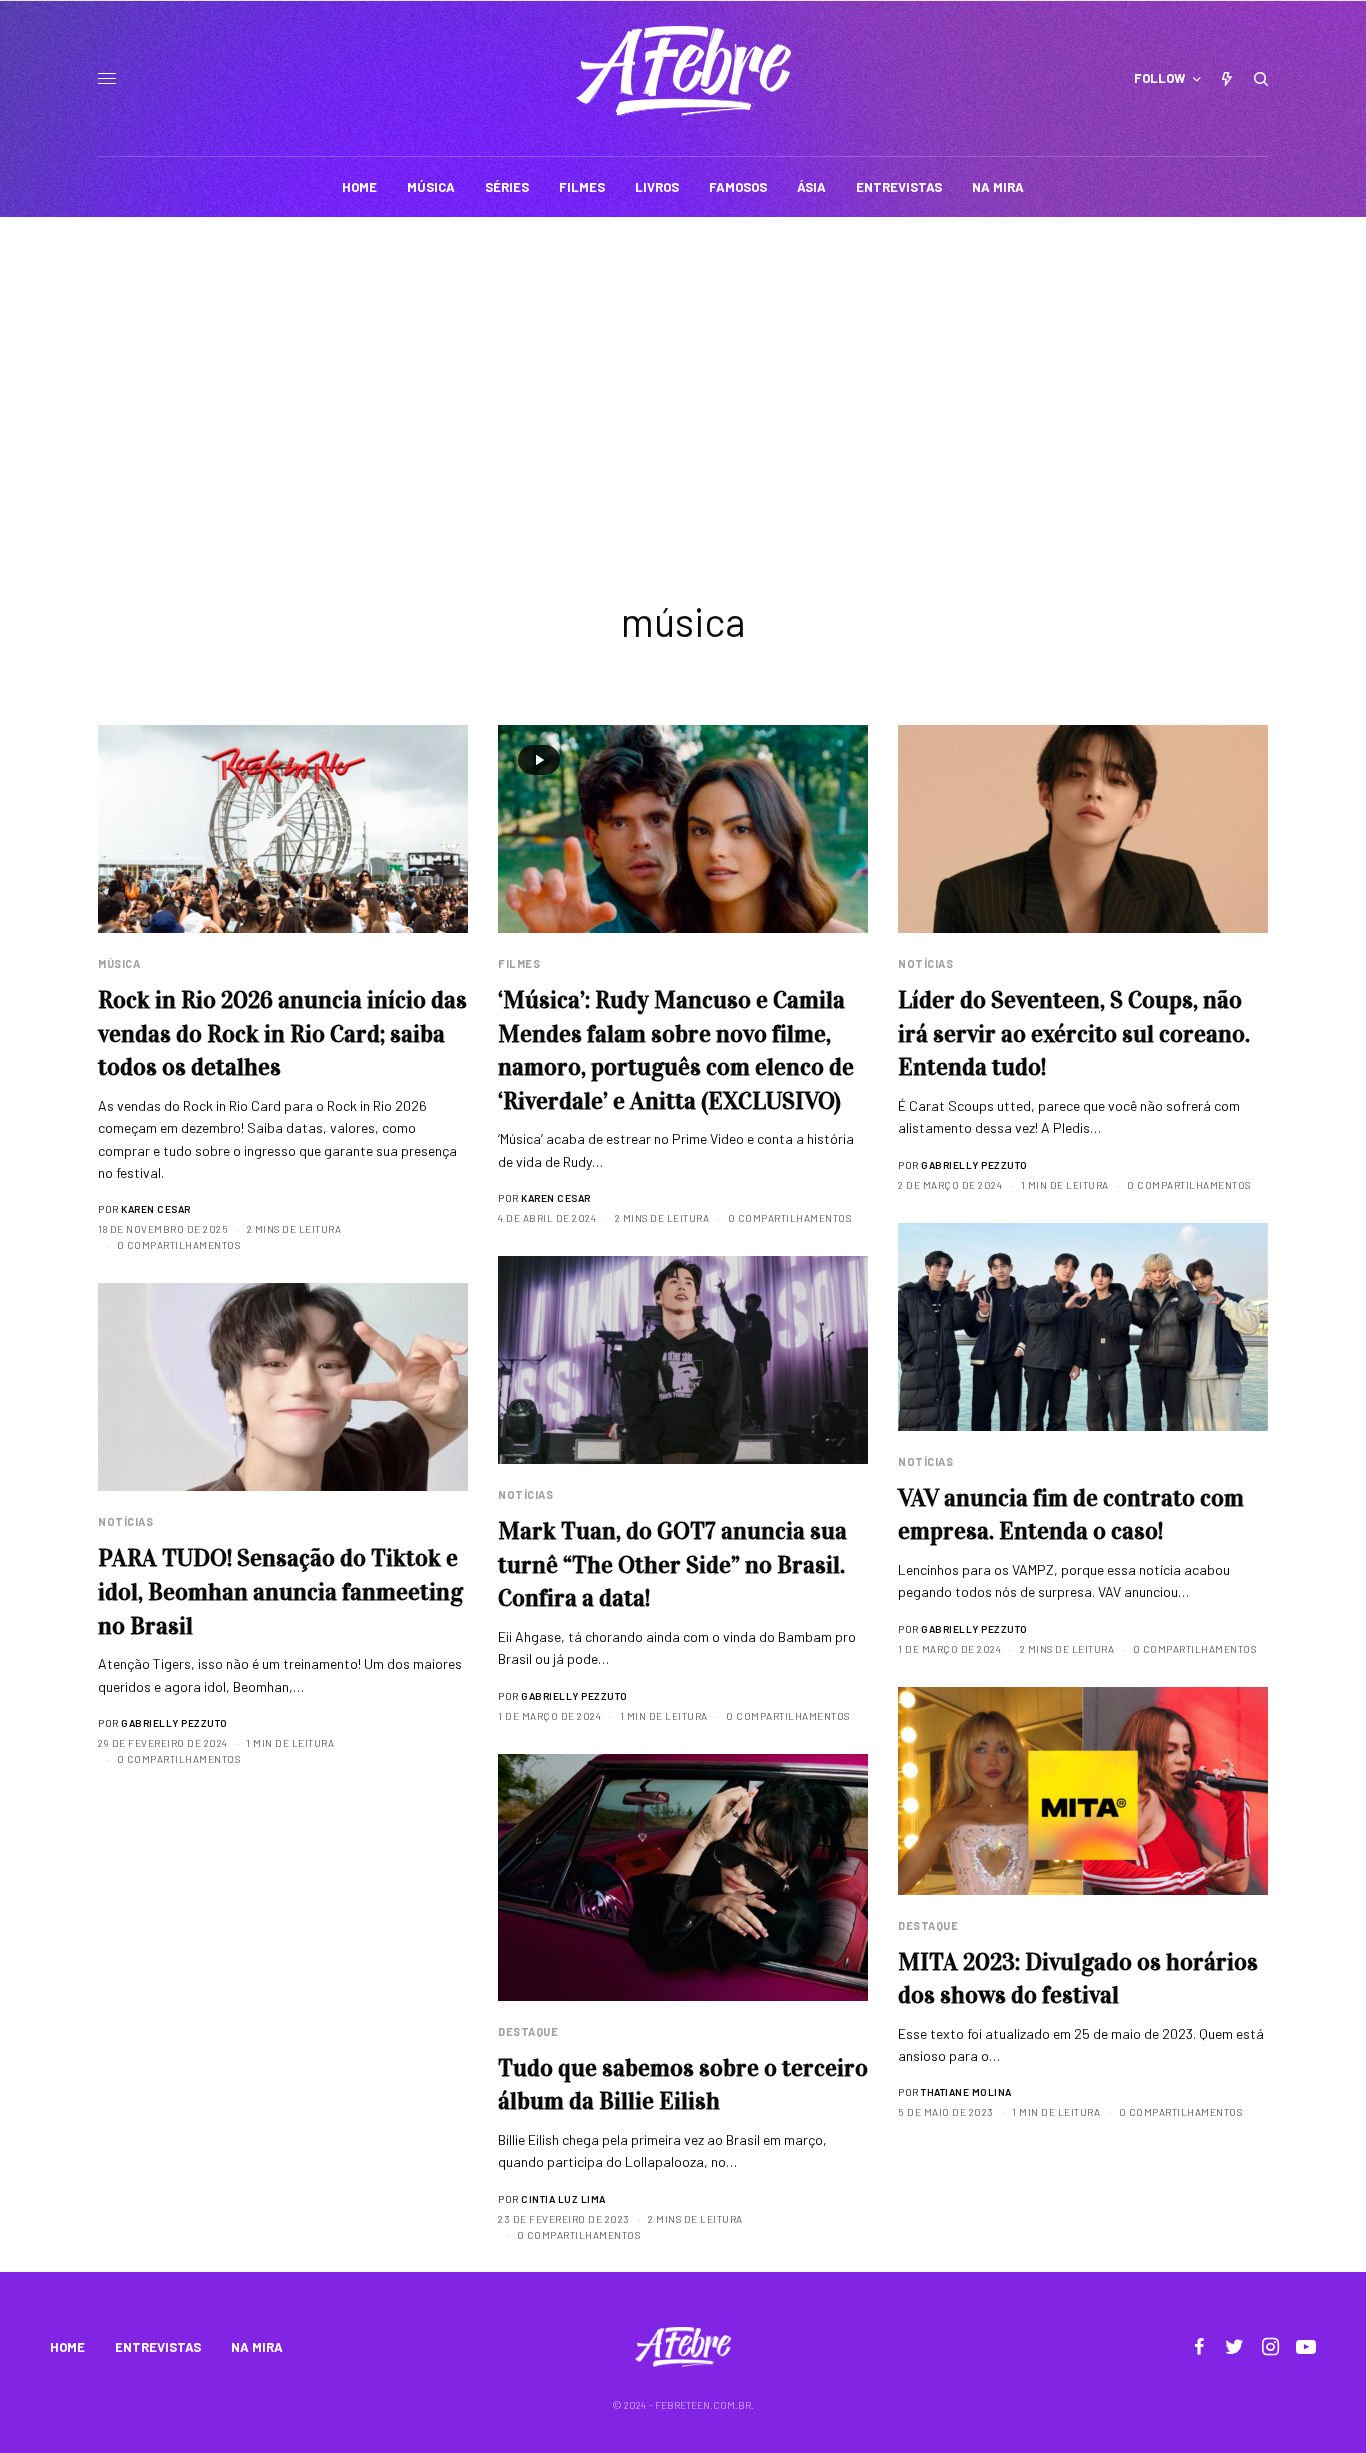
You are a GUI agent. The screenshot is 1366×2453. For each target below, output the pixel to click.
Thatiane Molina (966, 2092)
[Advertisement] (683, 367)
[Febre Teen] (683, 71)
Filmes (519, 963)
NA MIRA (257, 2347)
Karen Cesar (156, 1209)
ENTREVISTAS (158, 2347)
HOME (67, 2347)
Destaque (928, 1925)
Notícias (925, 963)
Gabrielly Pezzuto (974, 1165)
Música (119, 963)
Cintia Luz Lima (563, 2199)
